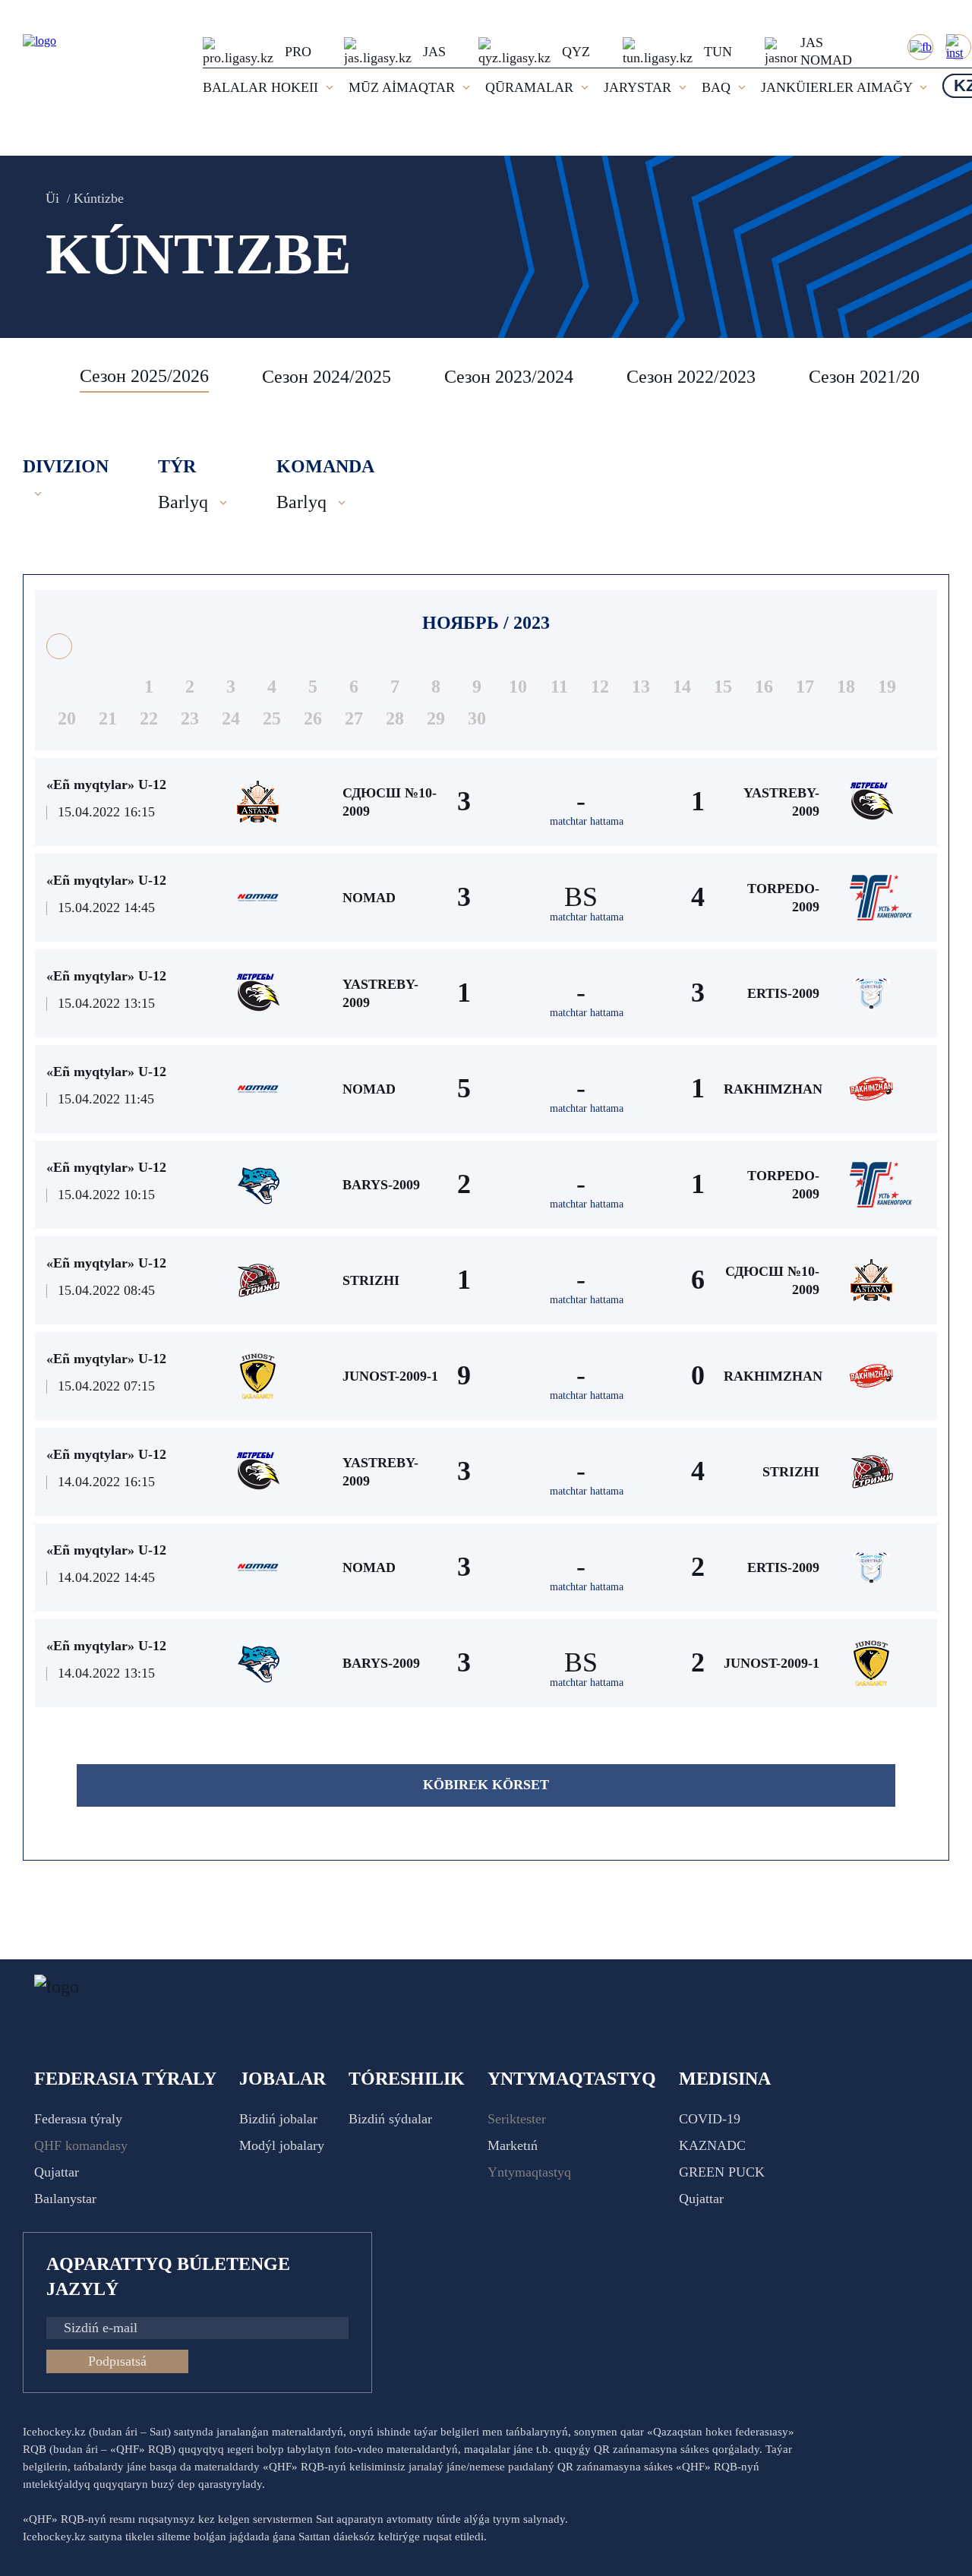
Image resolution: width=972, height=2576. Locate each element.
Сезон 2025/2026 (144, 376)
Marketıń (513, 2145)
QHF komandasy (81, 2145)
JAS (434, 52)
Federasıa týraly (78, 2119)
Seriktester (517, 2119)
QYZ (576, 52)
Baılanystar (65, 2199)
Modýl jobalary (282, 2145)
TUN (718, 52)
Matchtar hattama (587, 821)
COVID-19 (710, 2119)
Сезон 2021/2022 (873, 377)
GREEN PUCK (722, 2172)
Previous (42, 377)
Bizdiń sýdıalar (390, 2119)
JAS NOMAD (826, 51)
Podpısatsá (117, 2361)
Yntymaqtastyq (529, 2172)
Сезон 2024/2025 (327, 377)
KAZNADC (712, 2145)
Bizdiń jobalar (278, 2119)
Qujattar (57, 2172)
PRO (298, 52)
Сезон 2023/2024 (509, 377)
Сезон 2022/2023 (691, 377)
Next (934, 377)
